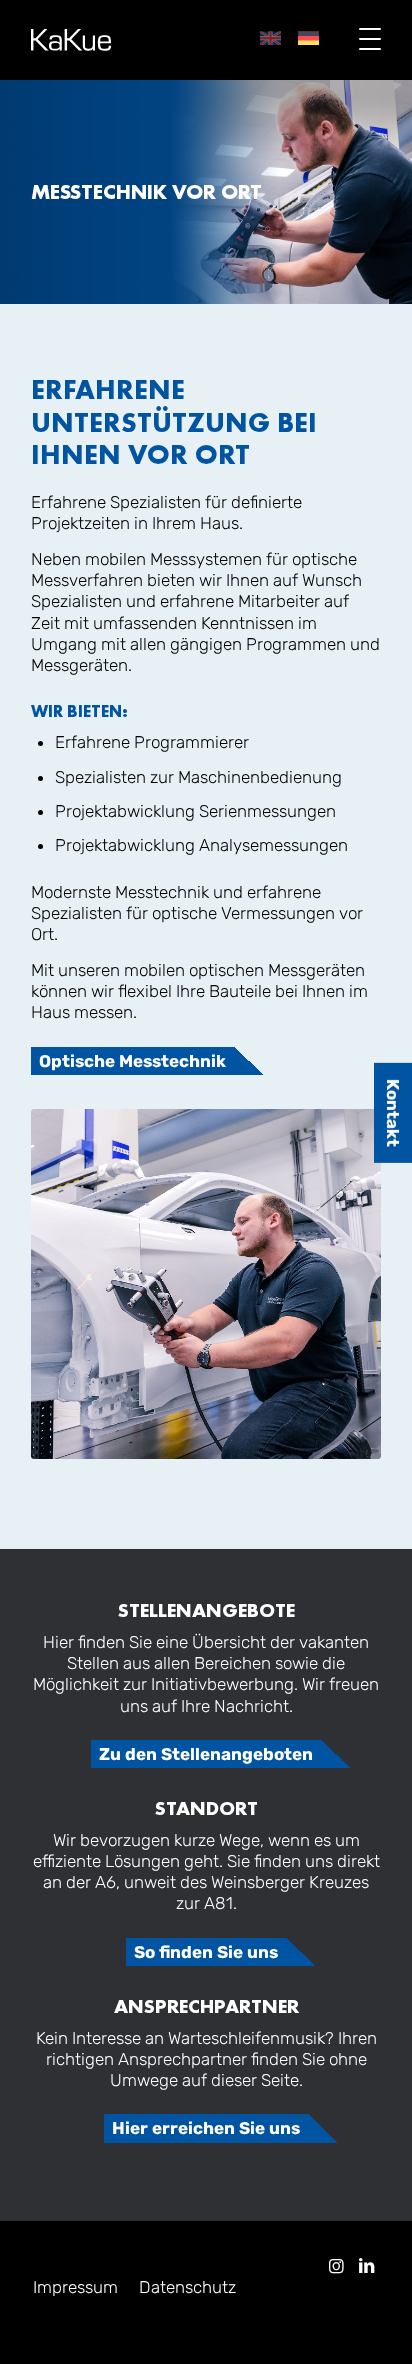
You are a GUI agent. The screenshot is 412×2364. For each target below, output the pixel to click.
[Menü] (360, 40)
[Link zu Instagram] (336, 2266)
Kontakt (394, 1113)
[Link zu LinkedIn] (366, 2266)
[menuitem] (360, 40)
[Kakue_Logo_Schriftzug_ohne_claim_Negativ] (71, 40)
